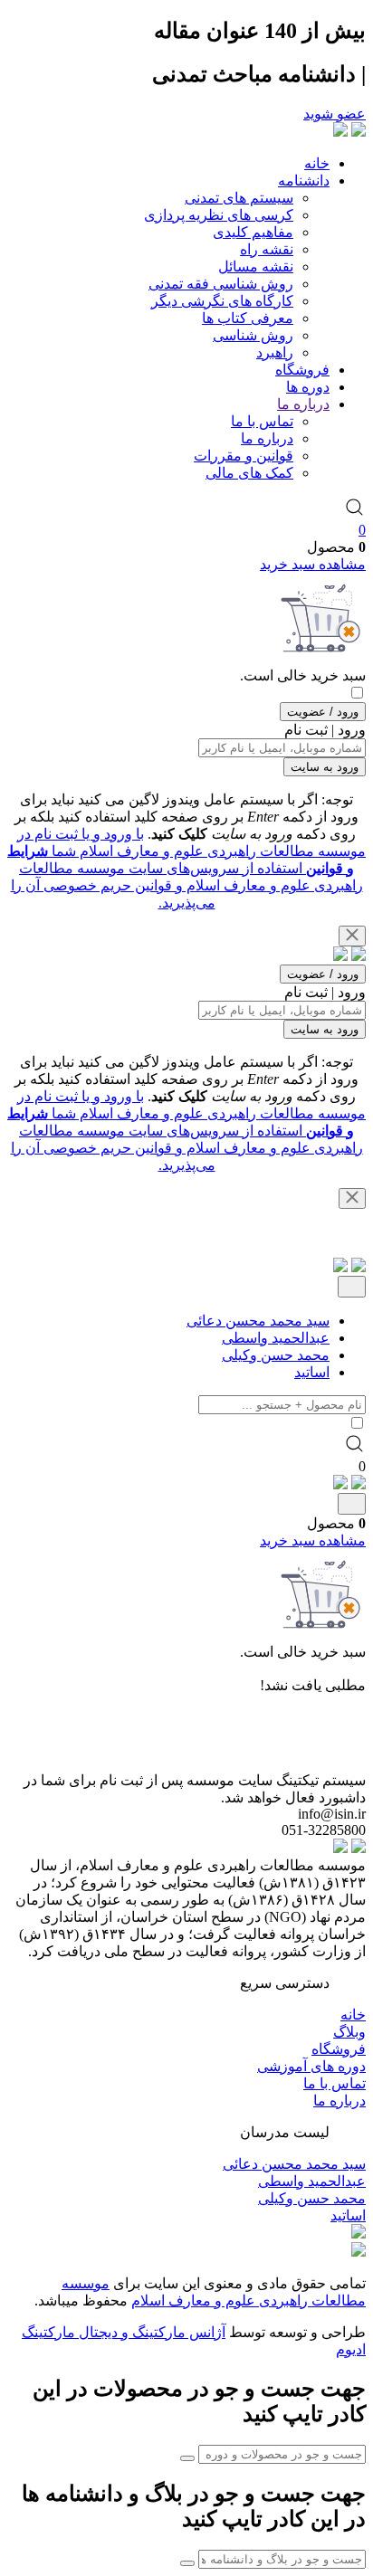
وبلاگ (349, 2032)
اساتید (312, 1372)
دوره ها (308, 387)
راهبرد (275, 352)
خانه (317, 163)
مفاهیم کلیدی (253, 232)
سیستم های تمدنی (239, 198)
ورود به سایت (325, 767)
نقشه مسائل (256, 266)
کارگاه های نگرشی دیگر (222, 301)
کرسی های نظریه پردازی (219, 215)
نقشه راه (267, 249)
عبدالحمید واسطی (276, 1338)
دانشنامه (304, 181)
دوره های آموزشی (311, 2066)
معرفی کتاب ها (248, 318)
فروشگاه (302, 370)
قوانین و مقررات (244, 456)
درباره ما (303, 404)
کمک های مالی (249, 473)
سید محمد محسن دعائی (258, 1321)
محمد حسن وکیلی (276, 1355)
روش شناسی (253, 335)
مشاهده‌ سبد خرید (313, 564)
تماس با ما (262, 421)
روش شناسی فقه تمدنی (221, 284)
